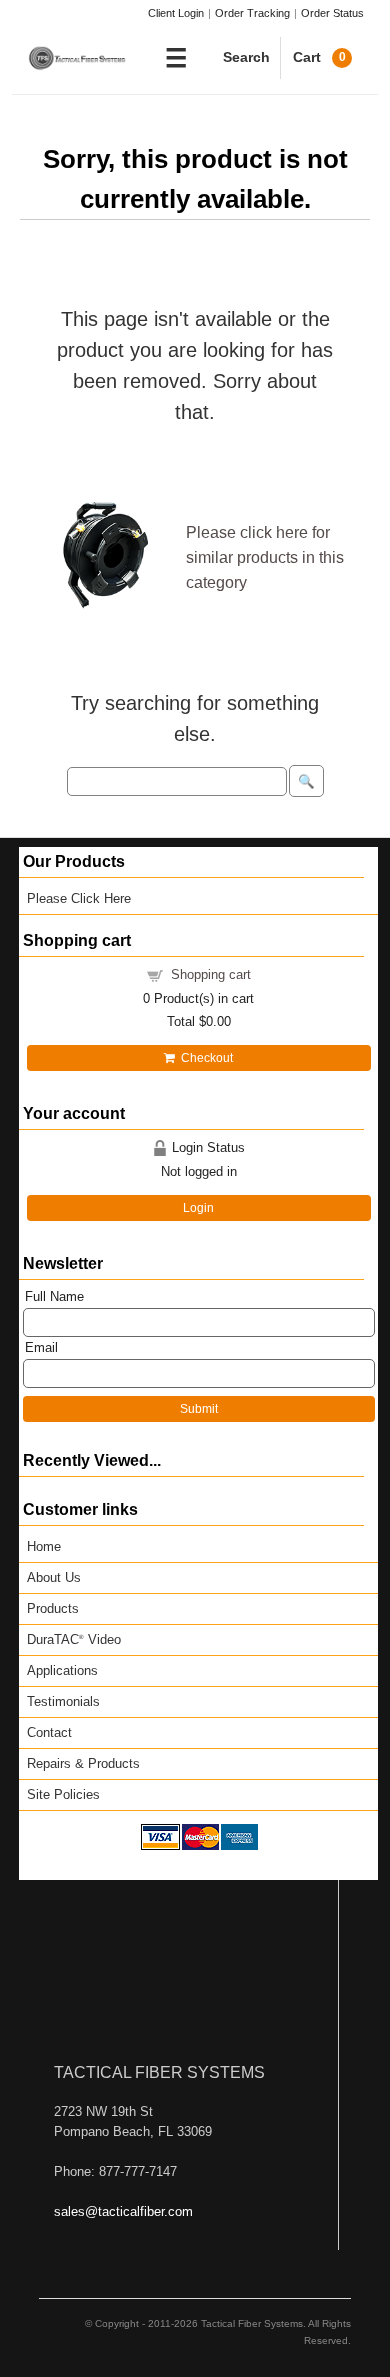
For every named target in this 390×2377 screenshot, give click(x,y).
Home (44, 1546)
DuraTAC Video (74, 1639)
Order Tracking (252, 13)
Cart (319, 57)
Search (246, 57)
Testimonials (63, 1701)
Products (53, 1608)
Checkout (204, 1058)
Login (198, 1208)
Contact (49, 1732)
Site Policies (63, 1794)
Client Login (176, 13)
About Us (54, 1577)
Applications (62, 1670)
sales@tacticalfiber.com (123, 2211)
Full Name (54, 1296)
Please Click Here (79, 898)
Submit (199, 1409)
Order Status (332, 13)
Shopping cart (211, 974)
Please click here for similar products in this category (265, 557)
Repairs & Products (83, 1763)
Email (41, 1347)
